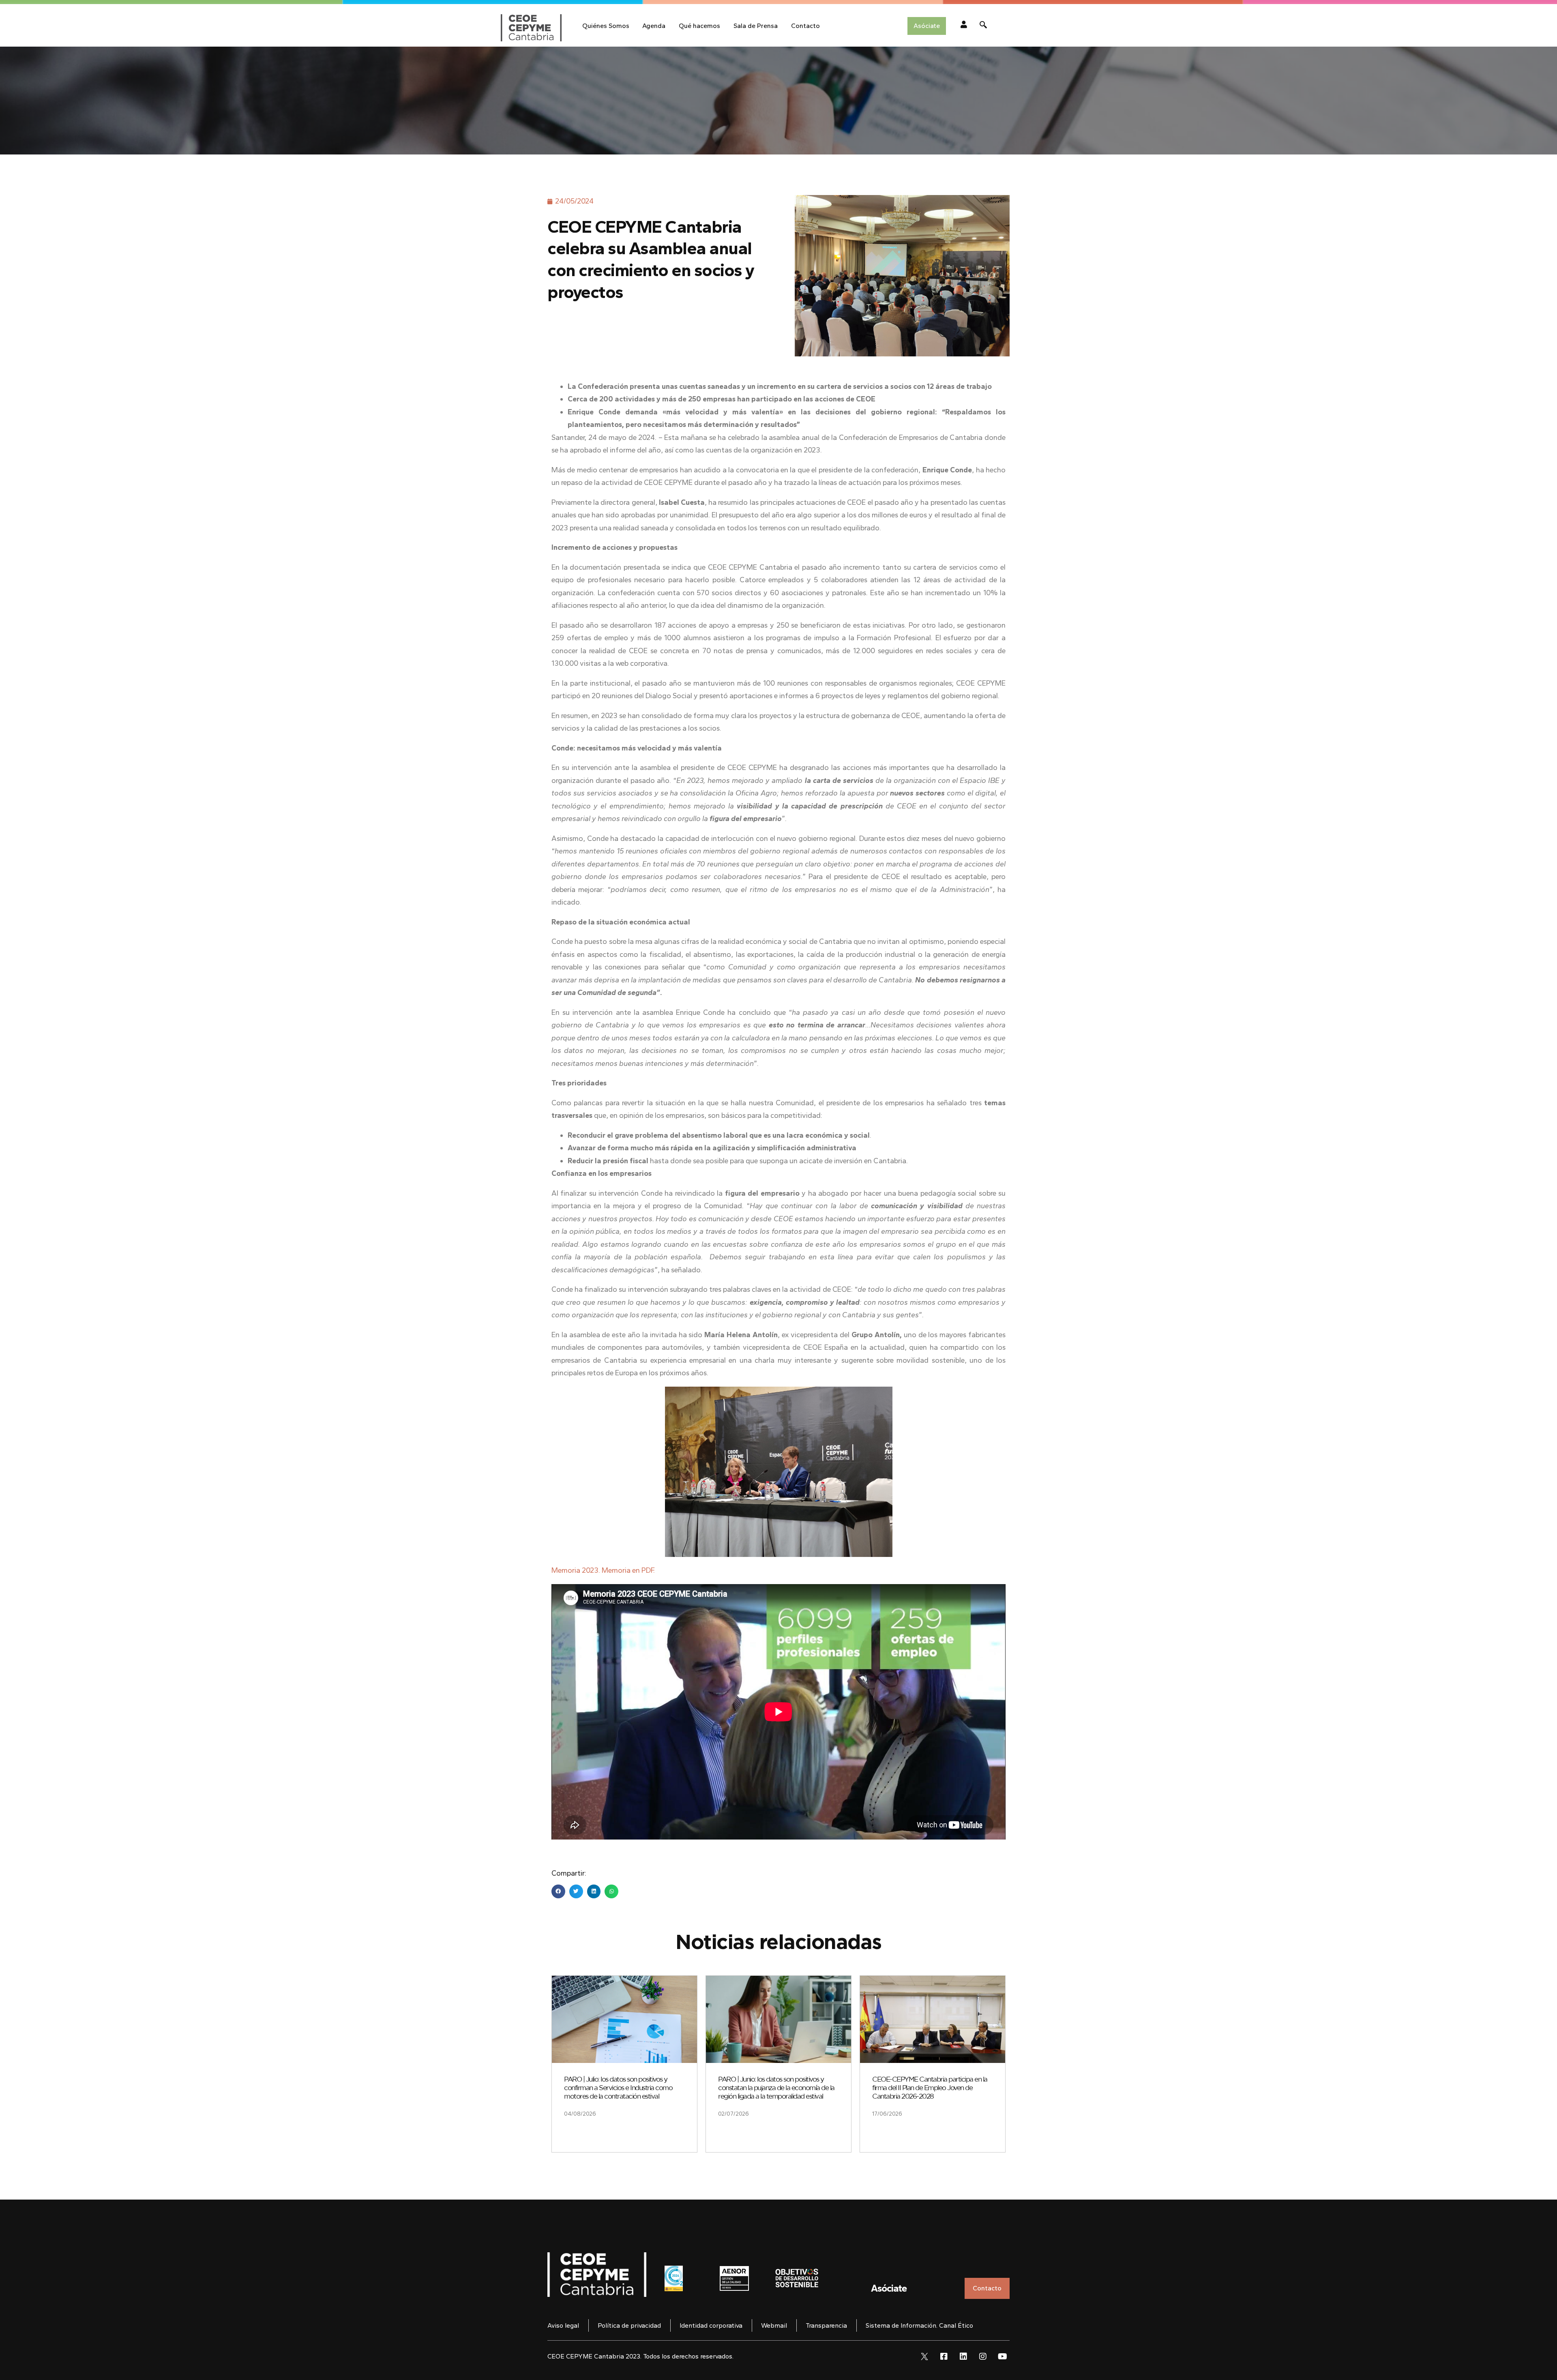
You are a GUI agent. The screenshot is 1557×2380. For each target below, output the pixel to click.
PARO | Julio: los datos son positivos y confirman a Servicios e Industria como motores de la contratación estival (618, 2088)
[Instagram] (983, 2356)
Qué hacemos (699, 26)
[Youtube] (1002, 2356)
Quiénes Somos (606, 26)
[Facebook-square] (944, 2356)
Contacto (805, 26)
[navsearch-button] (983, 26)
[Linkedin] (963, 2356)
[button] (558, 1891)
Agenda (654, 26)
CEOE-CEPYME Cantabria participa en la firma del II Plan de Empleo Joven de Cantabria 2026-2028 (930, 2088)
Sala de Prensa (756, 26)
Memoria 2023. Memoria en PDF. (603, 1570)
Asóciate (889, 2288)
